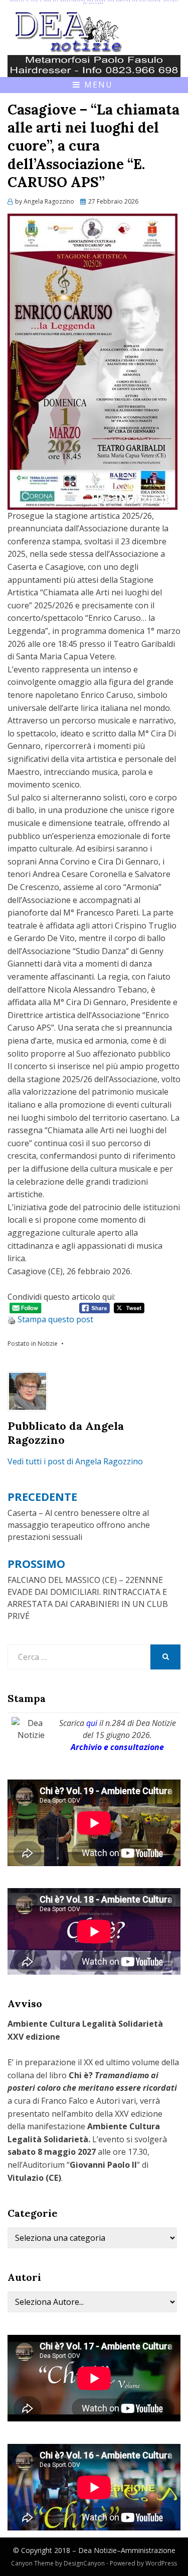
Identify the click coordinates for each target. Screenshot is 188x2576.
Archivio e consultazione (117, 1747)
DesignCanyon (84, 2563)
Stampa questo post (55, 1319)
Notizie (48, 1344)
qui (92, 1723)
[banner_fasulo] (94, 65)
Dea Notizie (98, 2550)
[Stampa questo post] (12, 1319)
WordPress (161, 2563)
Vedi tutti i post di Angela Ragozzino (75, 1461)
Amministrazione (148, 2550)
